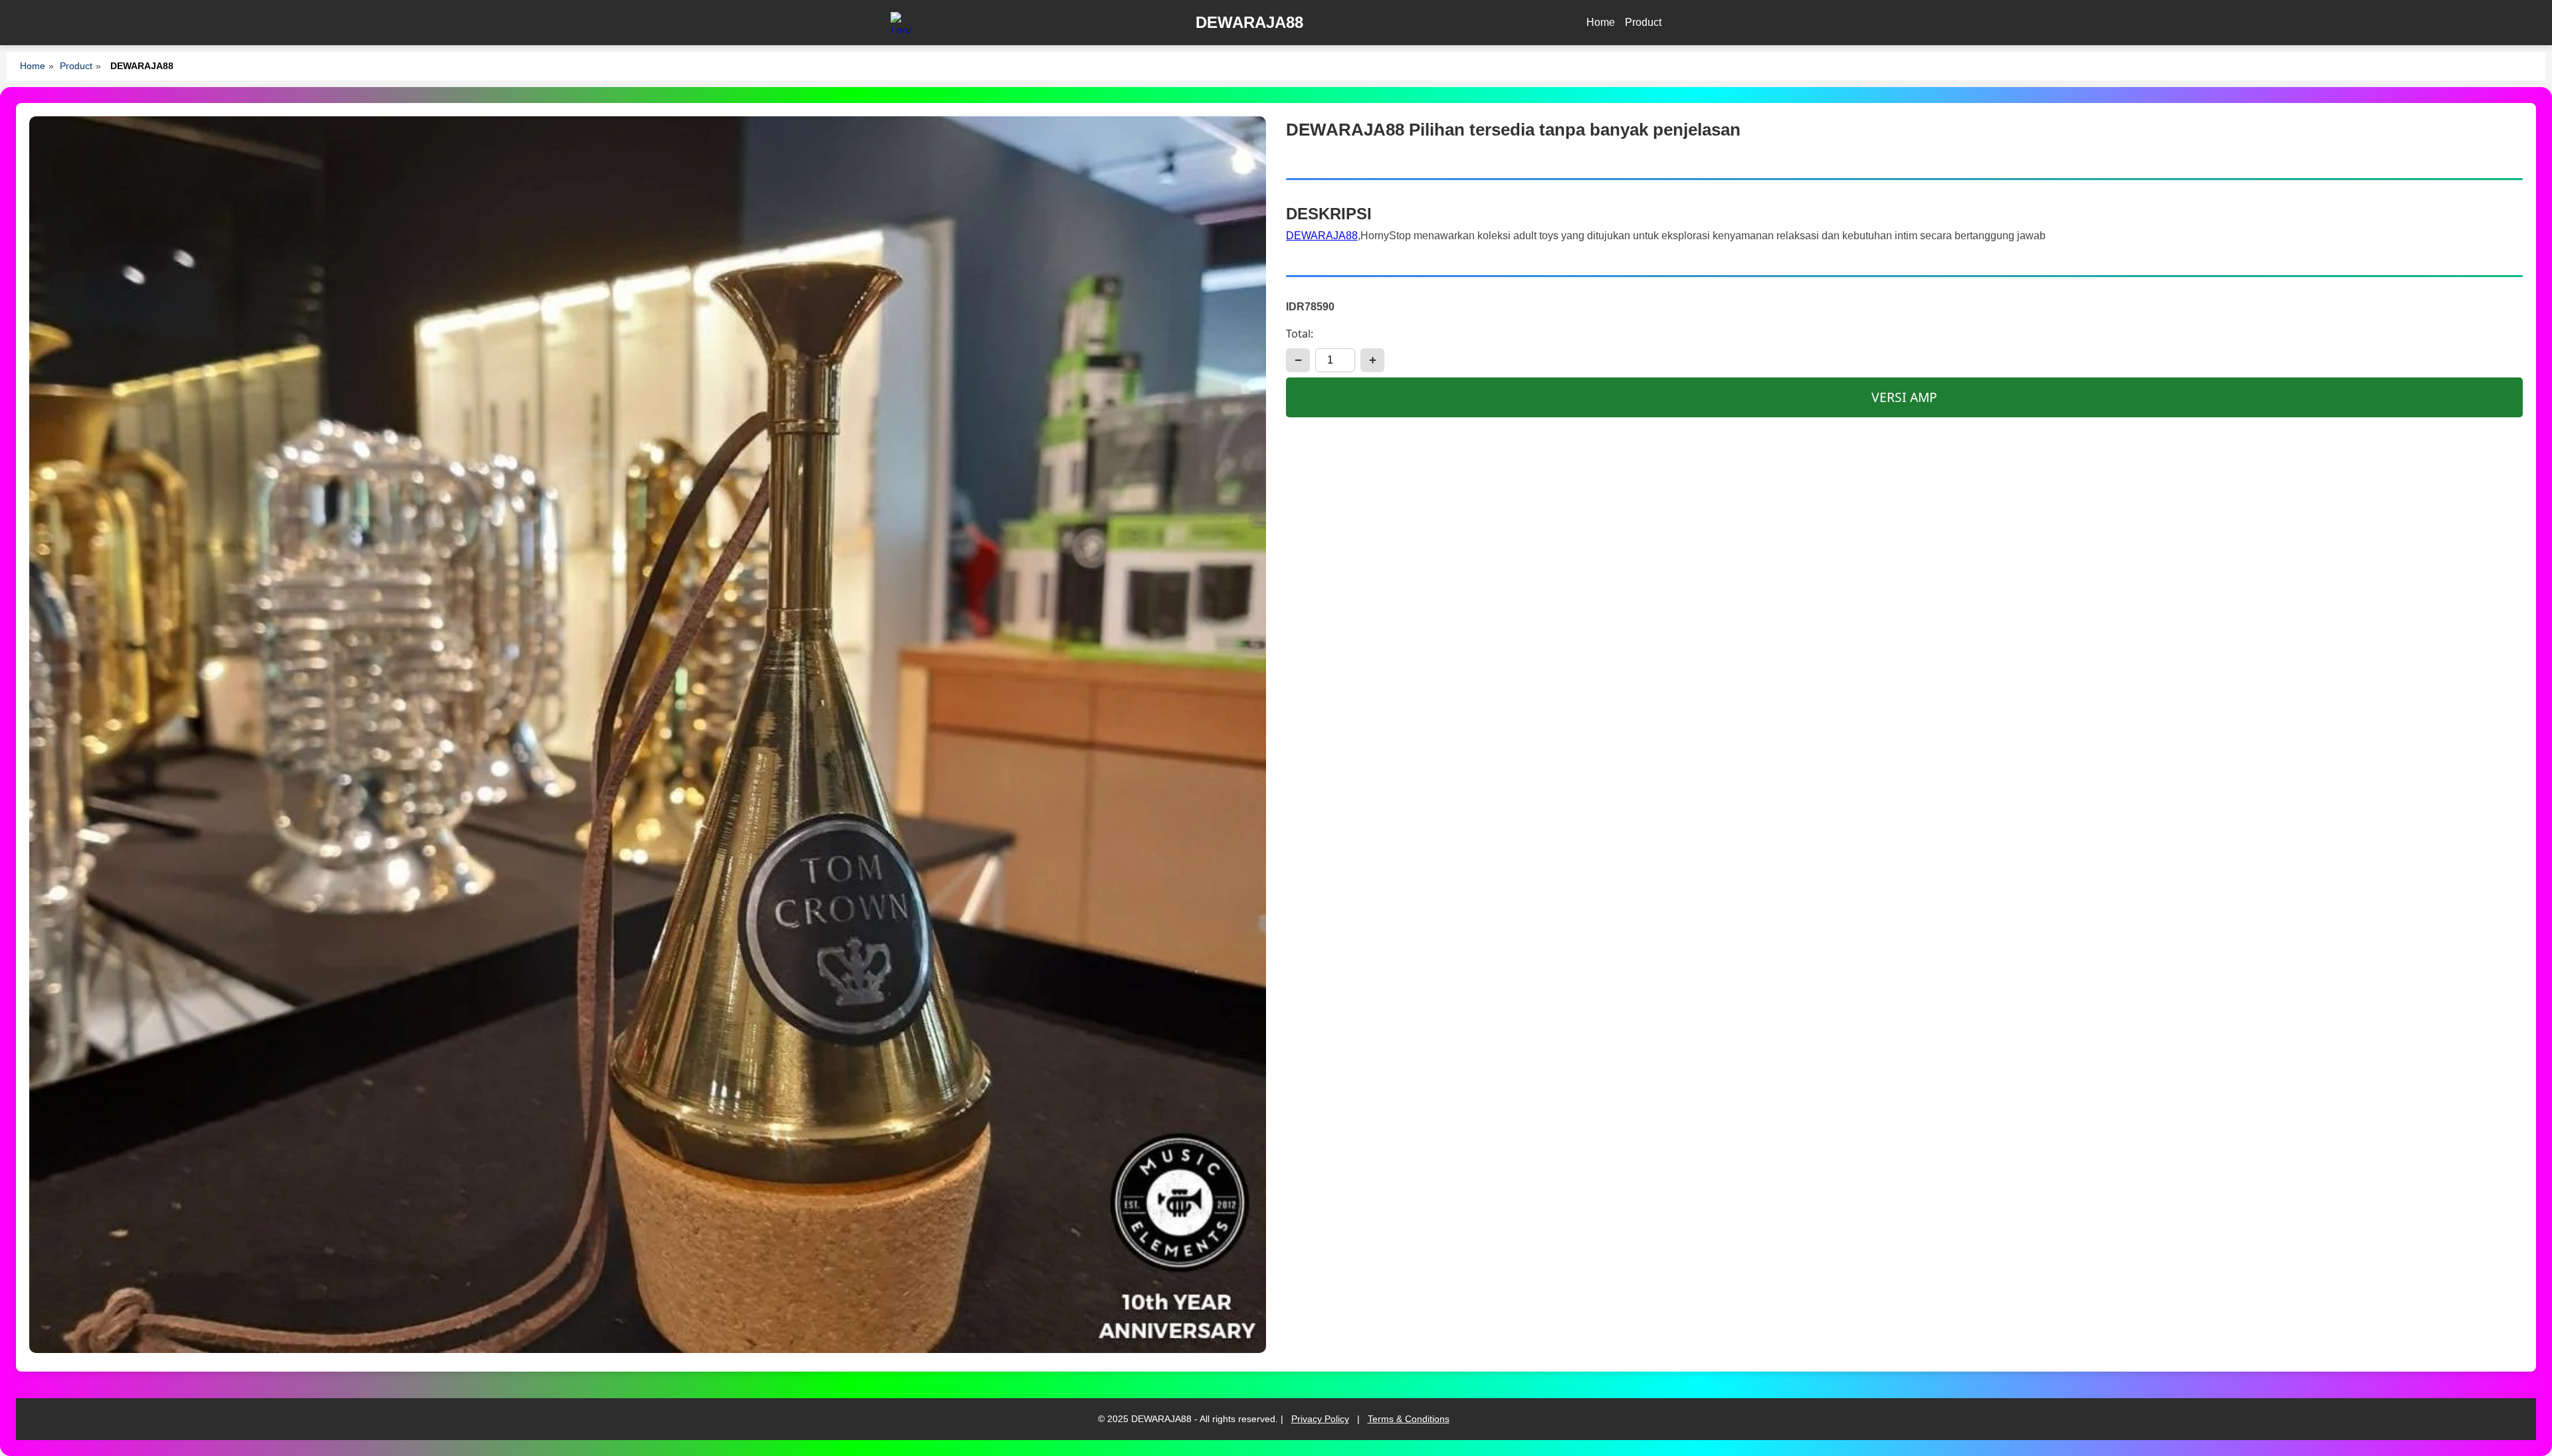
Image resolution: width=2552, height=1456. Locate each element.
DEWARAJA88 (1322, 236)
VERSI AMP (1904, 397)
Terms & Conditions (1409, 1419)
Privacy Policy (1320, 1419)
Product (1643, 22)
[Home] (901, 23)
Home (1601, 22)
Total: (1300, 334)
